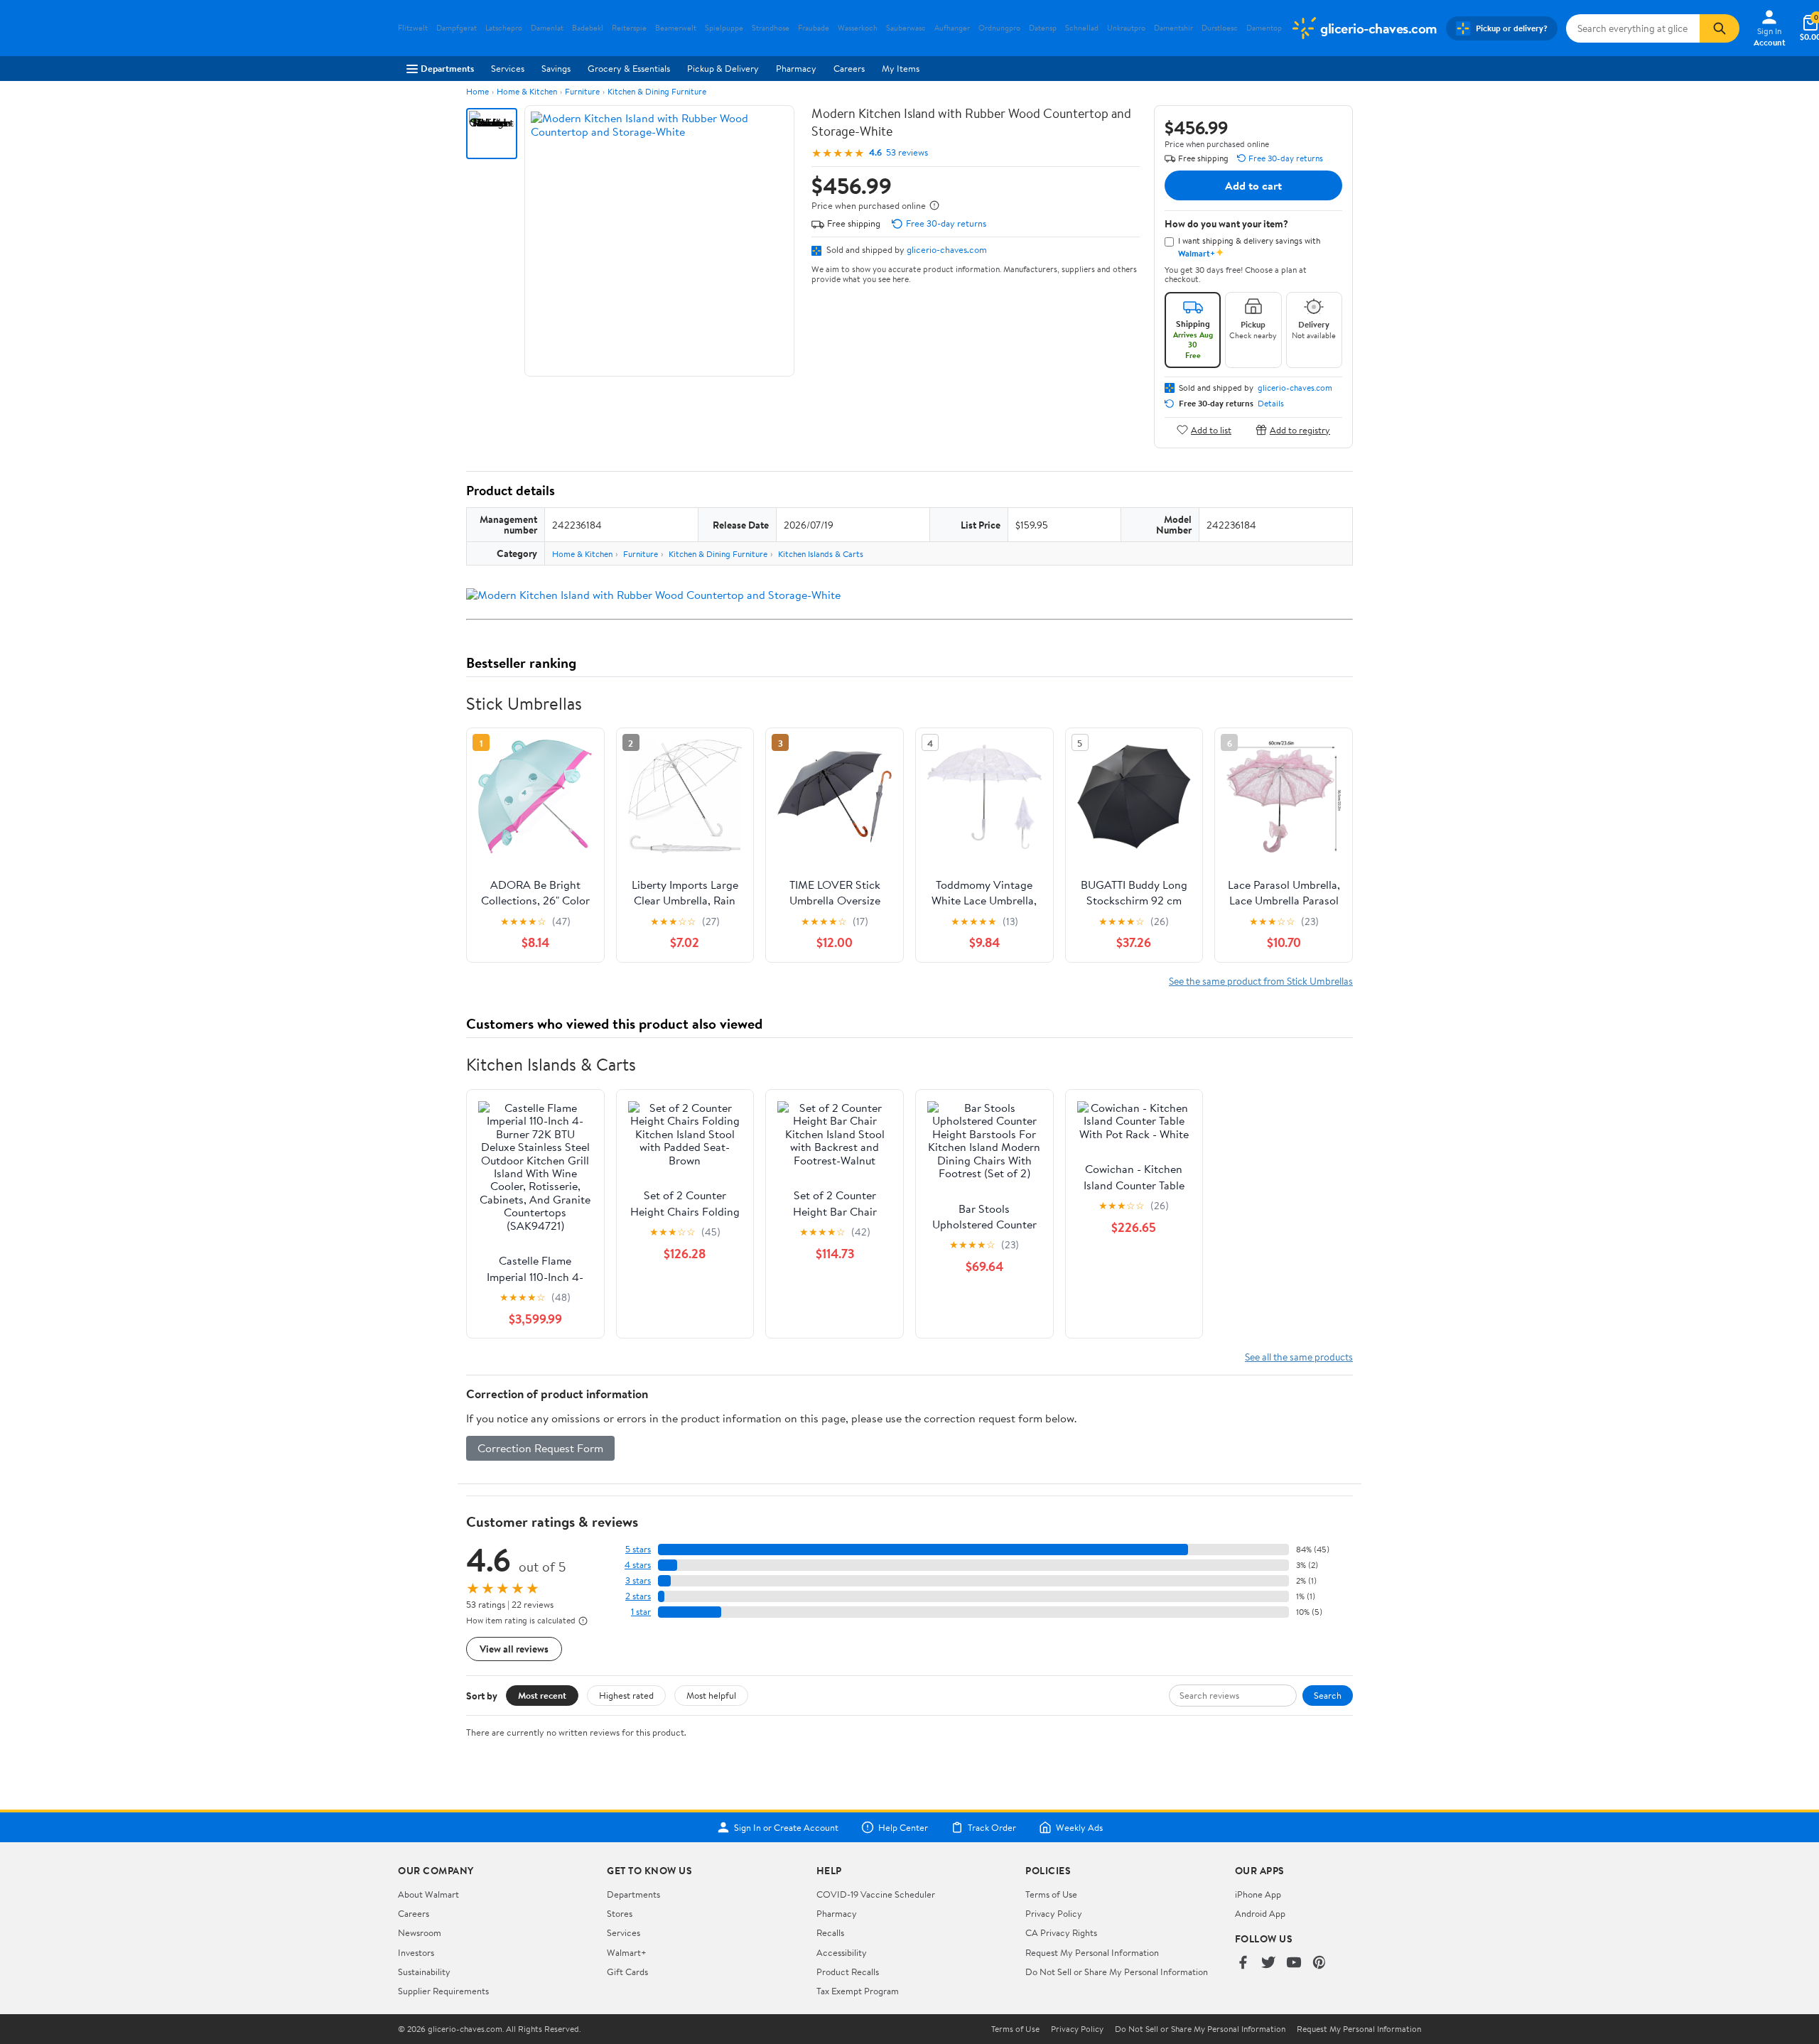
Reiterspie (629, 28)
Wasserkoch (858, 28)
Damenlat (547, 28)
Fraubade (814, 28)
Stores (620, 1913)
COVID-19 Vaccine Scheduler (876, 1894)
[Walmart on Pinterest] (1319, 1963)
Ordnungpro (999, 28)
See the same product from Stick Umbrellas (1261, 981)
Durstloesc (1220, 28)
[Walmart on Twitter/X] (1268, 1963)
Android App (1260, 1913)
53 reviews (907, 152)
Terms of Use (1051, 1894)
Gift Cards (627, 1972)
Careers (849, 68)
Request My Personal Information (1092, 1952)
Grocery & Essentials (629, 68)
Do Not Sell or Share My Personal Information (1117, 1972)
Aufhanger (952, 28)
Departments (447, 68)
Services (508, 68)
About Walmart (428, 1894)
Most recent (542, 1695)
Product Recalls (848, 1972)
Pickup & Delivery (723, 68)
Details (1271, 404)
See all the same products (1299, 1357)
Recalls (830, 1932)
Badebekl (588, 28)
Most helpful (711, 1695)
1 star (641, 1612)
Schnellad (1082, 28)
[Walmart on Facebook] (1243, 1963)
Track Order (992, 1827)
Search (1328, 1695)
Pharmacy (796, 68)
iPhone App (1258, 1894)
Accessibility (842, 1952)
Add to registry (1300, 429)
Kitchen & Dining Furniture (657, 91)
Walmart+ (627, 1952)
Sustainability (424, 1972)
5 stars (638, 1549)
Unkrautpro (1126, 28)
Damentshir (1173, 28)
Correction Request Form (540, 1448)
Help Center (903, 1827)
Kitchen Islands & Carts (821, 554)
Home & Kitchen (527, 91)
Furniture (582, 91)
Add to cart (1253, 185)
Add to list (1211, 429)
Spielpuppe (724, 28)
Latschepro (504, 28)
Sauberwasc (906, 28)
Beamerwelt (676, 28)
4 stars (638, 1565)
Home (477, 91)
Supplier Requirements (443, 1991)
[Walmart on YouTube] (1294, 1963)
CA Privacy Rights (1061, 1932)
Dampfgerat (457, 28)
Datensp (1043, 28)
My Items (901, 68)
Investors (416, 1952)
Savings (556, 68)
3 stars (638, 1580)
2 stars (638, 1596)
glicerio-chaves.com (947, 249)
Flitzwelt (413, 28)
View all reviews (514, 1649)
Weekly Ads (1079, 1827)
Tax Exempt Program (858, 1991)
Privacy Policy (1054, 1913)
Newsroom (420, 1932)
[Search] (1720, 28)
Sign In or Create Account (786, 1827)
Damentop (1264, 28)
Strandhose (771, 28)
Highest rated (626, 1695)
